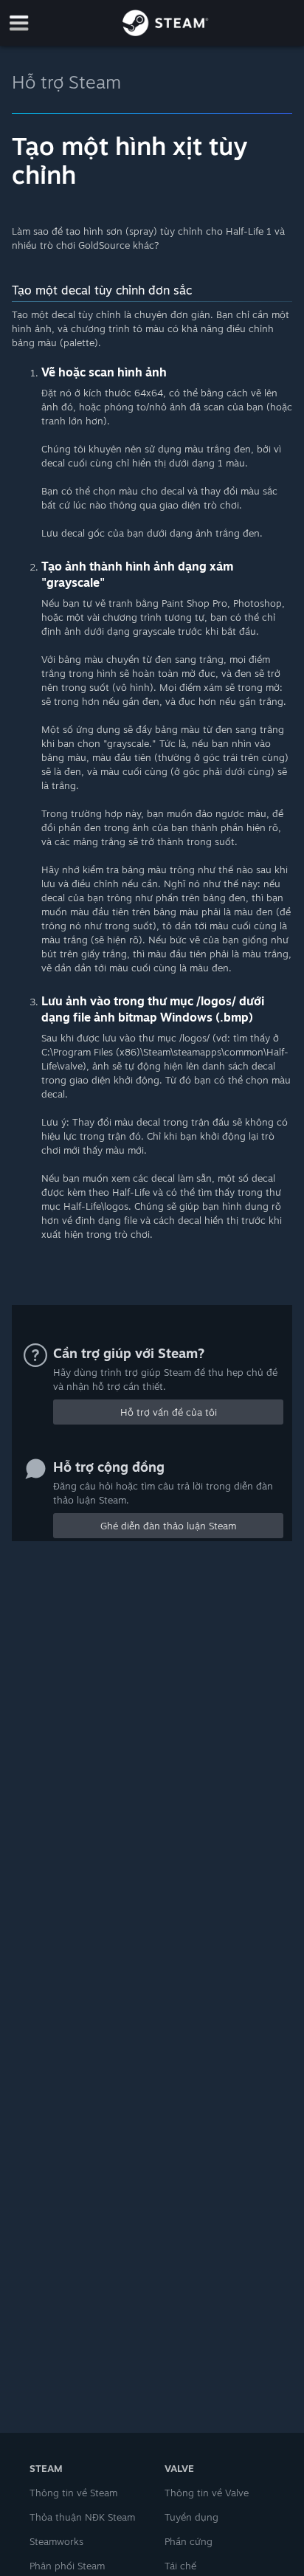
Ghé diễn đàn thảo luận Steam (168, 1526)
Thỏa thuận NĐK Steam (82, 2517)
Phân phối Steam (67, 2566)
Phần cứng (189, 2541)
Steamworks (56, 2541)
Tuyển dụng (191, 2517)
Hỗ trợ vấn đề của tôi (169, 1412)
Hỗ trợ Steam (66, 82)
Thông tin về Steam (73, 2493)
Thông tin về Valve (207, 2493)
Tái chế (180, 2566)
